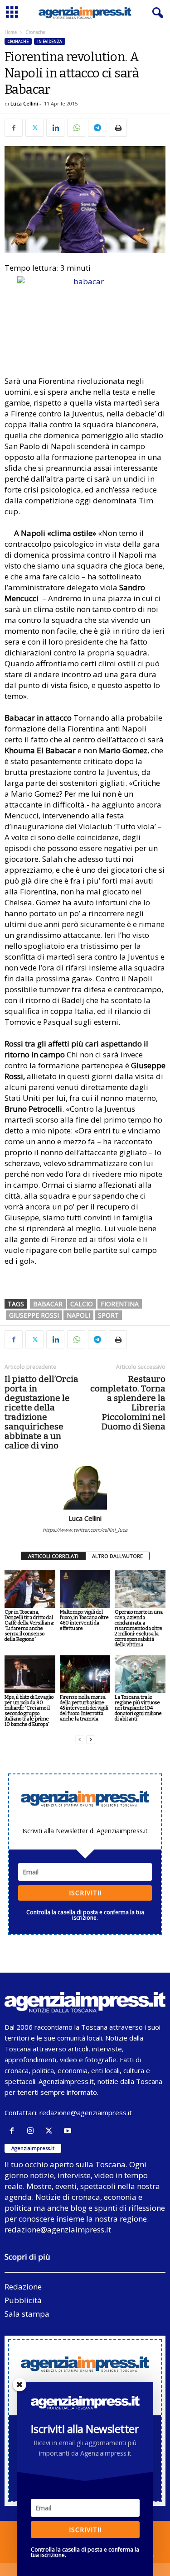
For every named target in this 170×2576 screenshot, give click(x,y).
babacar (48, 1304)
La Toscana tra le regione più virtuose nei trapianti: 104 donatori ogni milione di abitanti (138, 1708)
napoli (78, 1315)
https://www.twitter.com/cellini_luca (85, 1530)
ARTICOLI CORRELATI (53, 1556)
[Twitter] (34, 128)
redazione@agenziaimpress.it (86, 2112)
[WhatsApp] (76, 128)
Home (11, 32)
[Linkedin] (55, 128)
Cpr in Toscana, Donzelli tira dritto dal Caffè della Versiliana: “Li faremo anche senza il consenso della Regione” (29, 1626)
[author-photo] (85, 1488)
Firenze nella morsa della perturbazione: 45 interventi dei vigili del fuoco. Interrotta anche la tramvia (84, 1708)
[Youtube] (69, 2131)
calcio (82, 1304)
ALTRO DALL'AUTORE (117, 1556)
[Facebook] (14, 128)
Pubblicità (23, 2300)
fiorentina (120, 1304)
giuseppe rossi (34, 1315)
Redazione (23, 2287)
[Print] (118, 128)
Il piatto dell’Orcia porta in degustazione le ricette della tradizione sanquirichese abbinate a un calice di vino (41, 1412)
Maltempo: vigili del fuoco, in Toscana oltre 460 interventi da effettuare (84, 1620)
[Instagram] (32, 2131)
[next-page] (91, 1740)
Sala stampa (27, 2314)
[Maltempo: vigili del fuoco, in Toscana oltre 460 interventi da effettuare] (85, 1589)
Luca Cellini (24, 103)
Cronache (18, 41)
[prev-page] (80, 1740)
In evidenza (50, 41)
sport (108, 1315)
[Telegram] (97, 128)
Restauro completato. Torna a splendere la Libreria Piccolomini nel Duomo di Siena (128, 1403)
